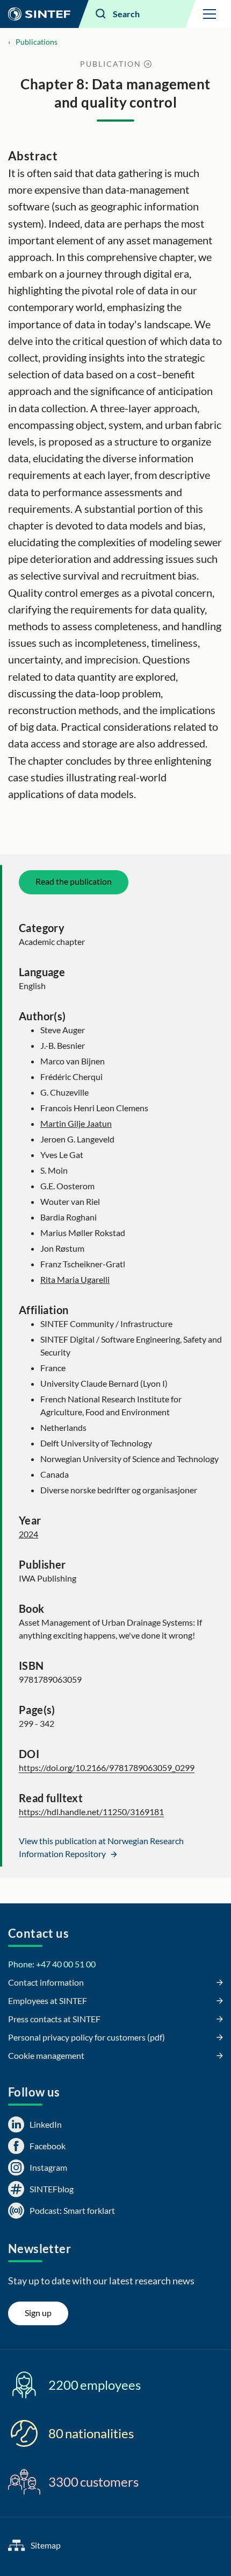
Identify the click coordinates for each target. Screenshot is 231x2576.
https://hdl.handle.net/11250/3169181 (91, 1812)
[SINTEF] (39, 14)
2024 (28, 1534)
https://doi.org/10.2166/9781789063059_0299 (107, 1767)
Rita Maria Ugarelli (75, 1279)
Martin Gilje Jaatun (76, 1123)
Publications (37, 42)
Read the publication (74, 881)
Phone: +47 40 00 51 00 (52, 1964)
